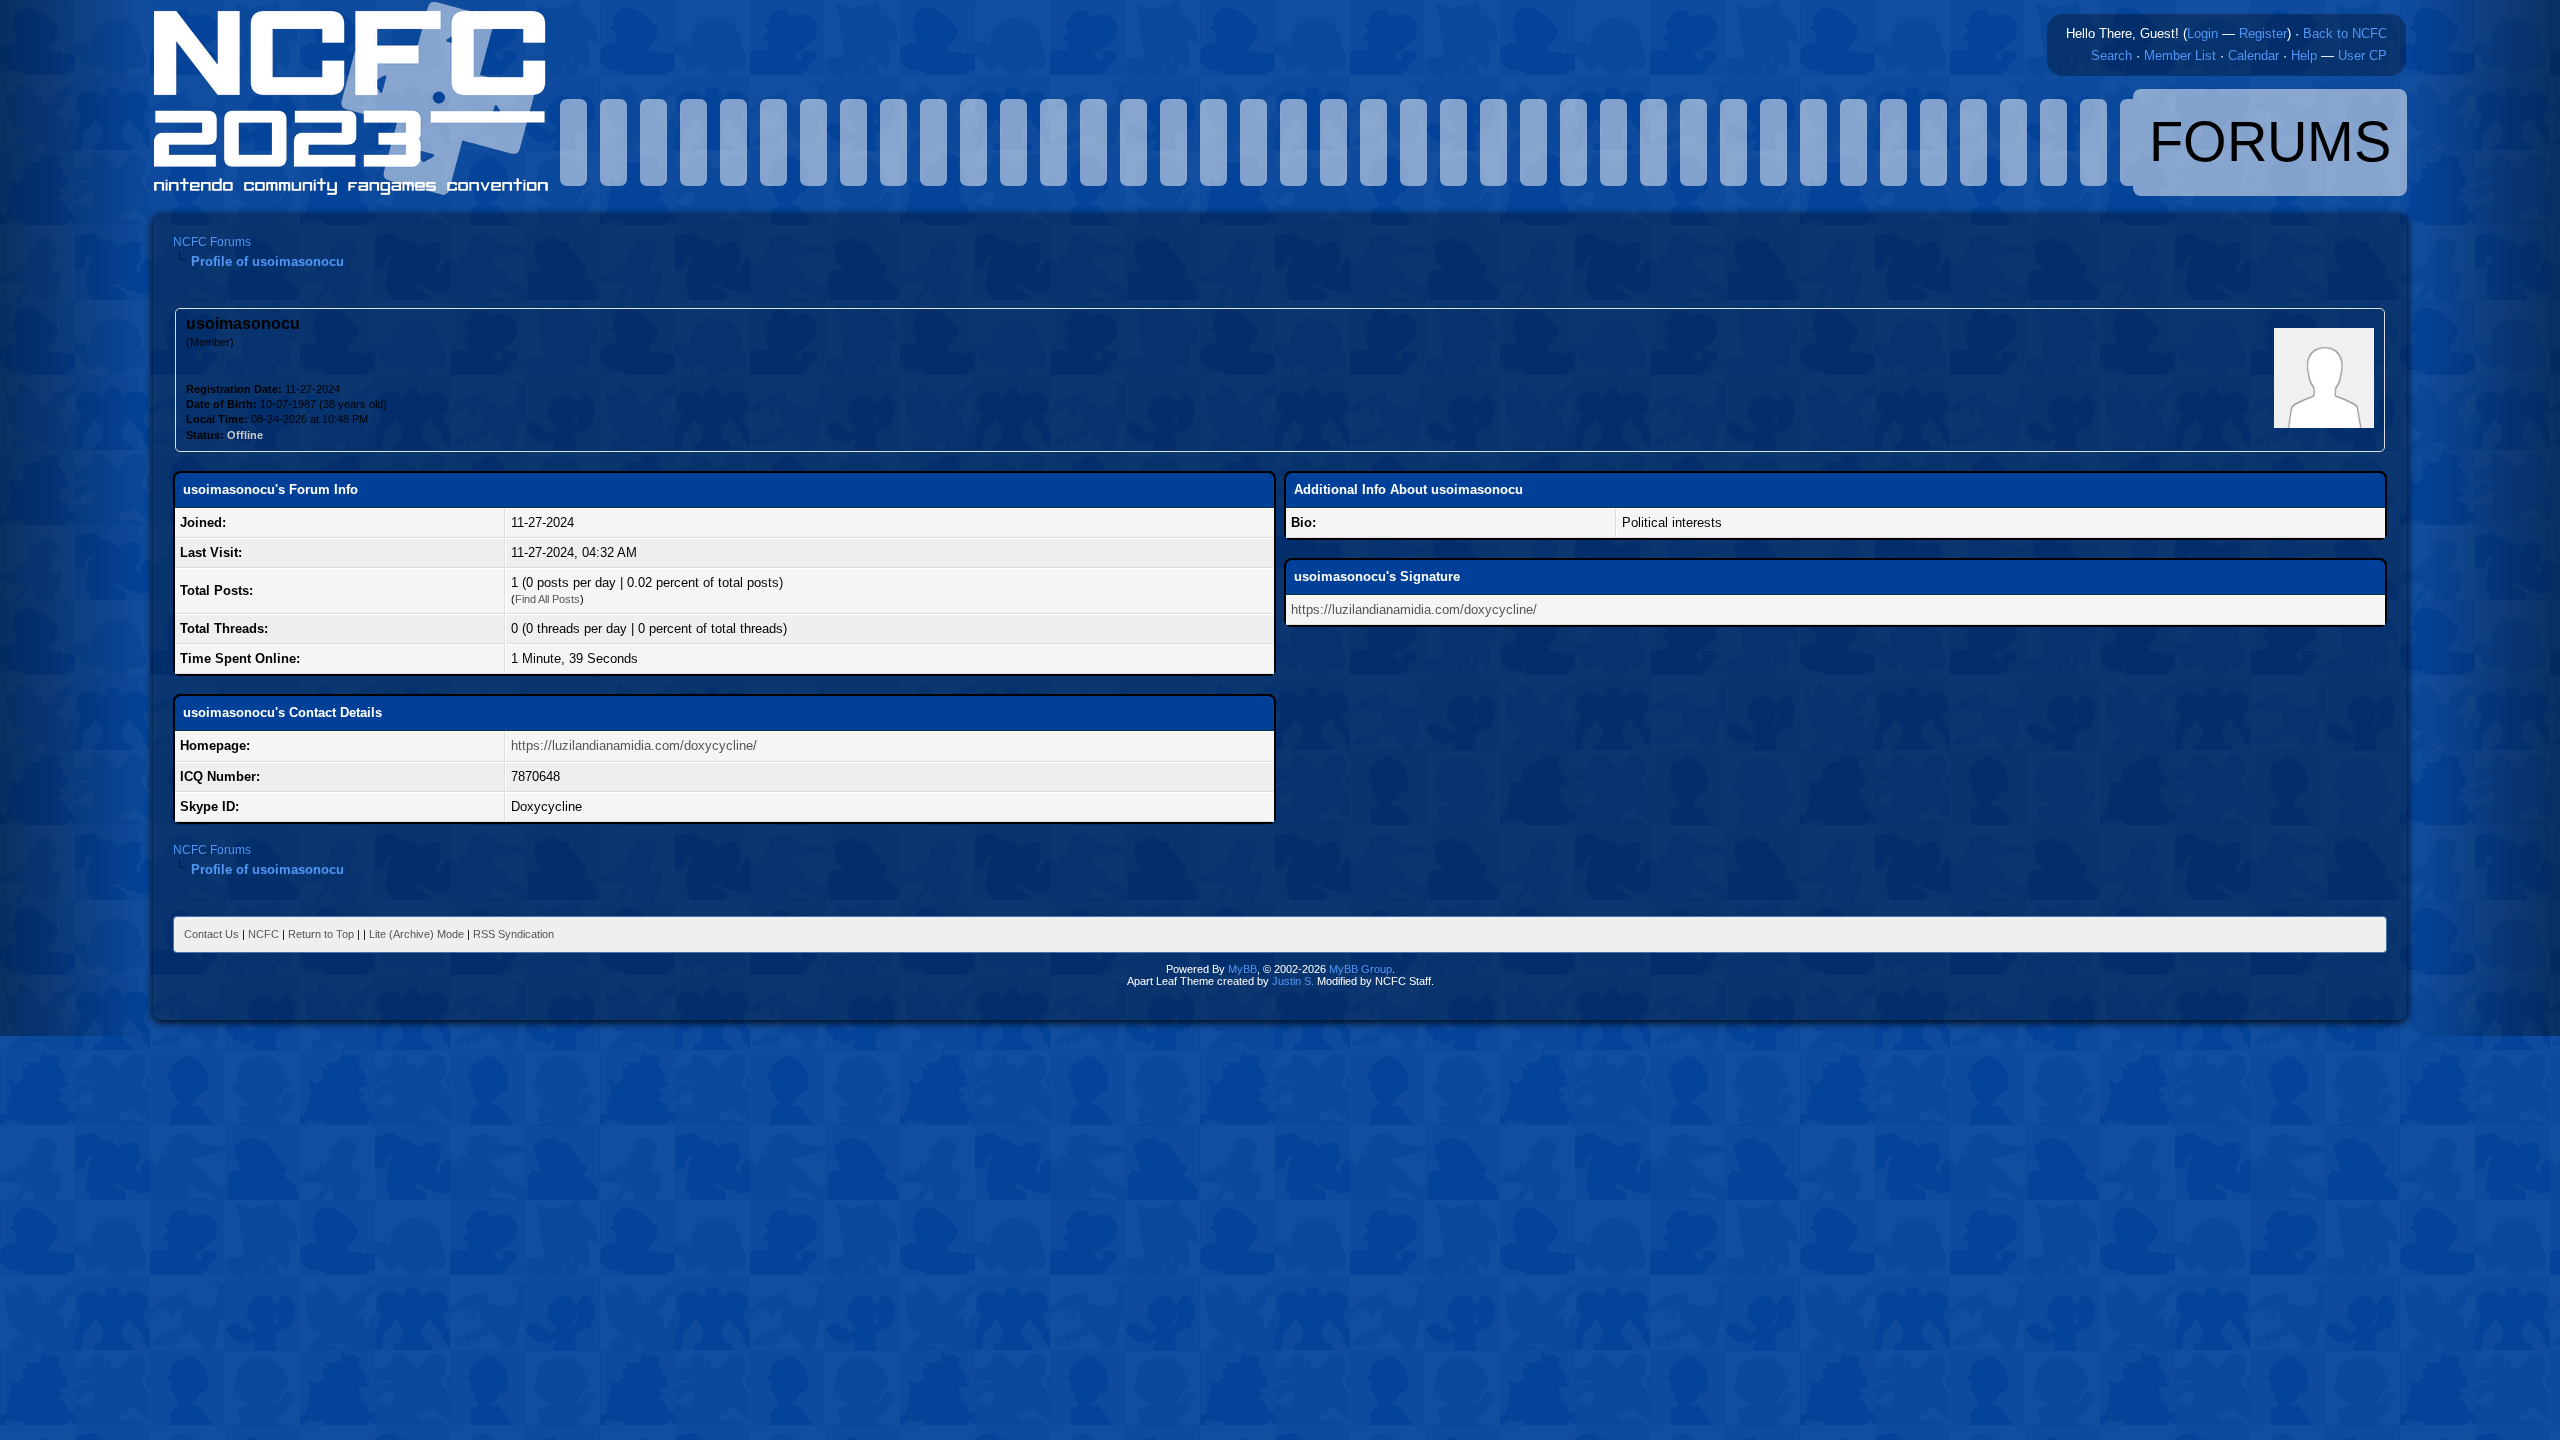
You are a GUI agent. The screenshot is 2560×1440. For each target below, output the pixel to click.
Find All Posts (547, 599)
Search (2111, 55)
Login (2202, 33)
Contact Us (211, 934)
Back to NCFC (2345, 33)
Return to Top (321, 934)
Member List (2180, 55)
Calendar (2253, 55)
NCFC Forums (212, 242)
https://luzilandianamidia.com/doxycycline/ (634, 745)
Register (2263, 33)
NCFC (263, 934)
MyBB (1242, 969)
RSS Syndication (513, 934)
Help (2304, 55)
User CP (2362, 55)
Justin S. (1293, 981)
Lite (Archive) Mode (416, 934)
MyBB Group (1360, 969)
